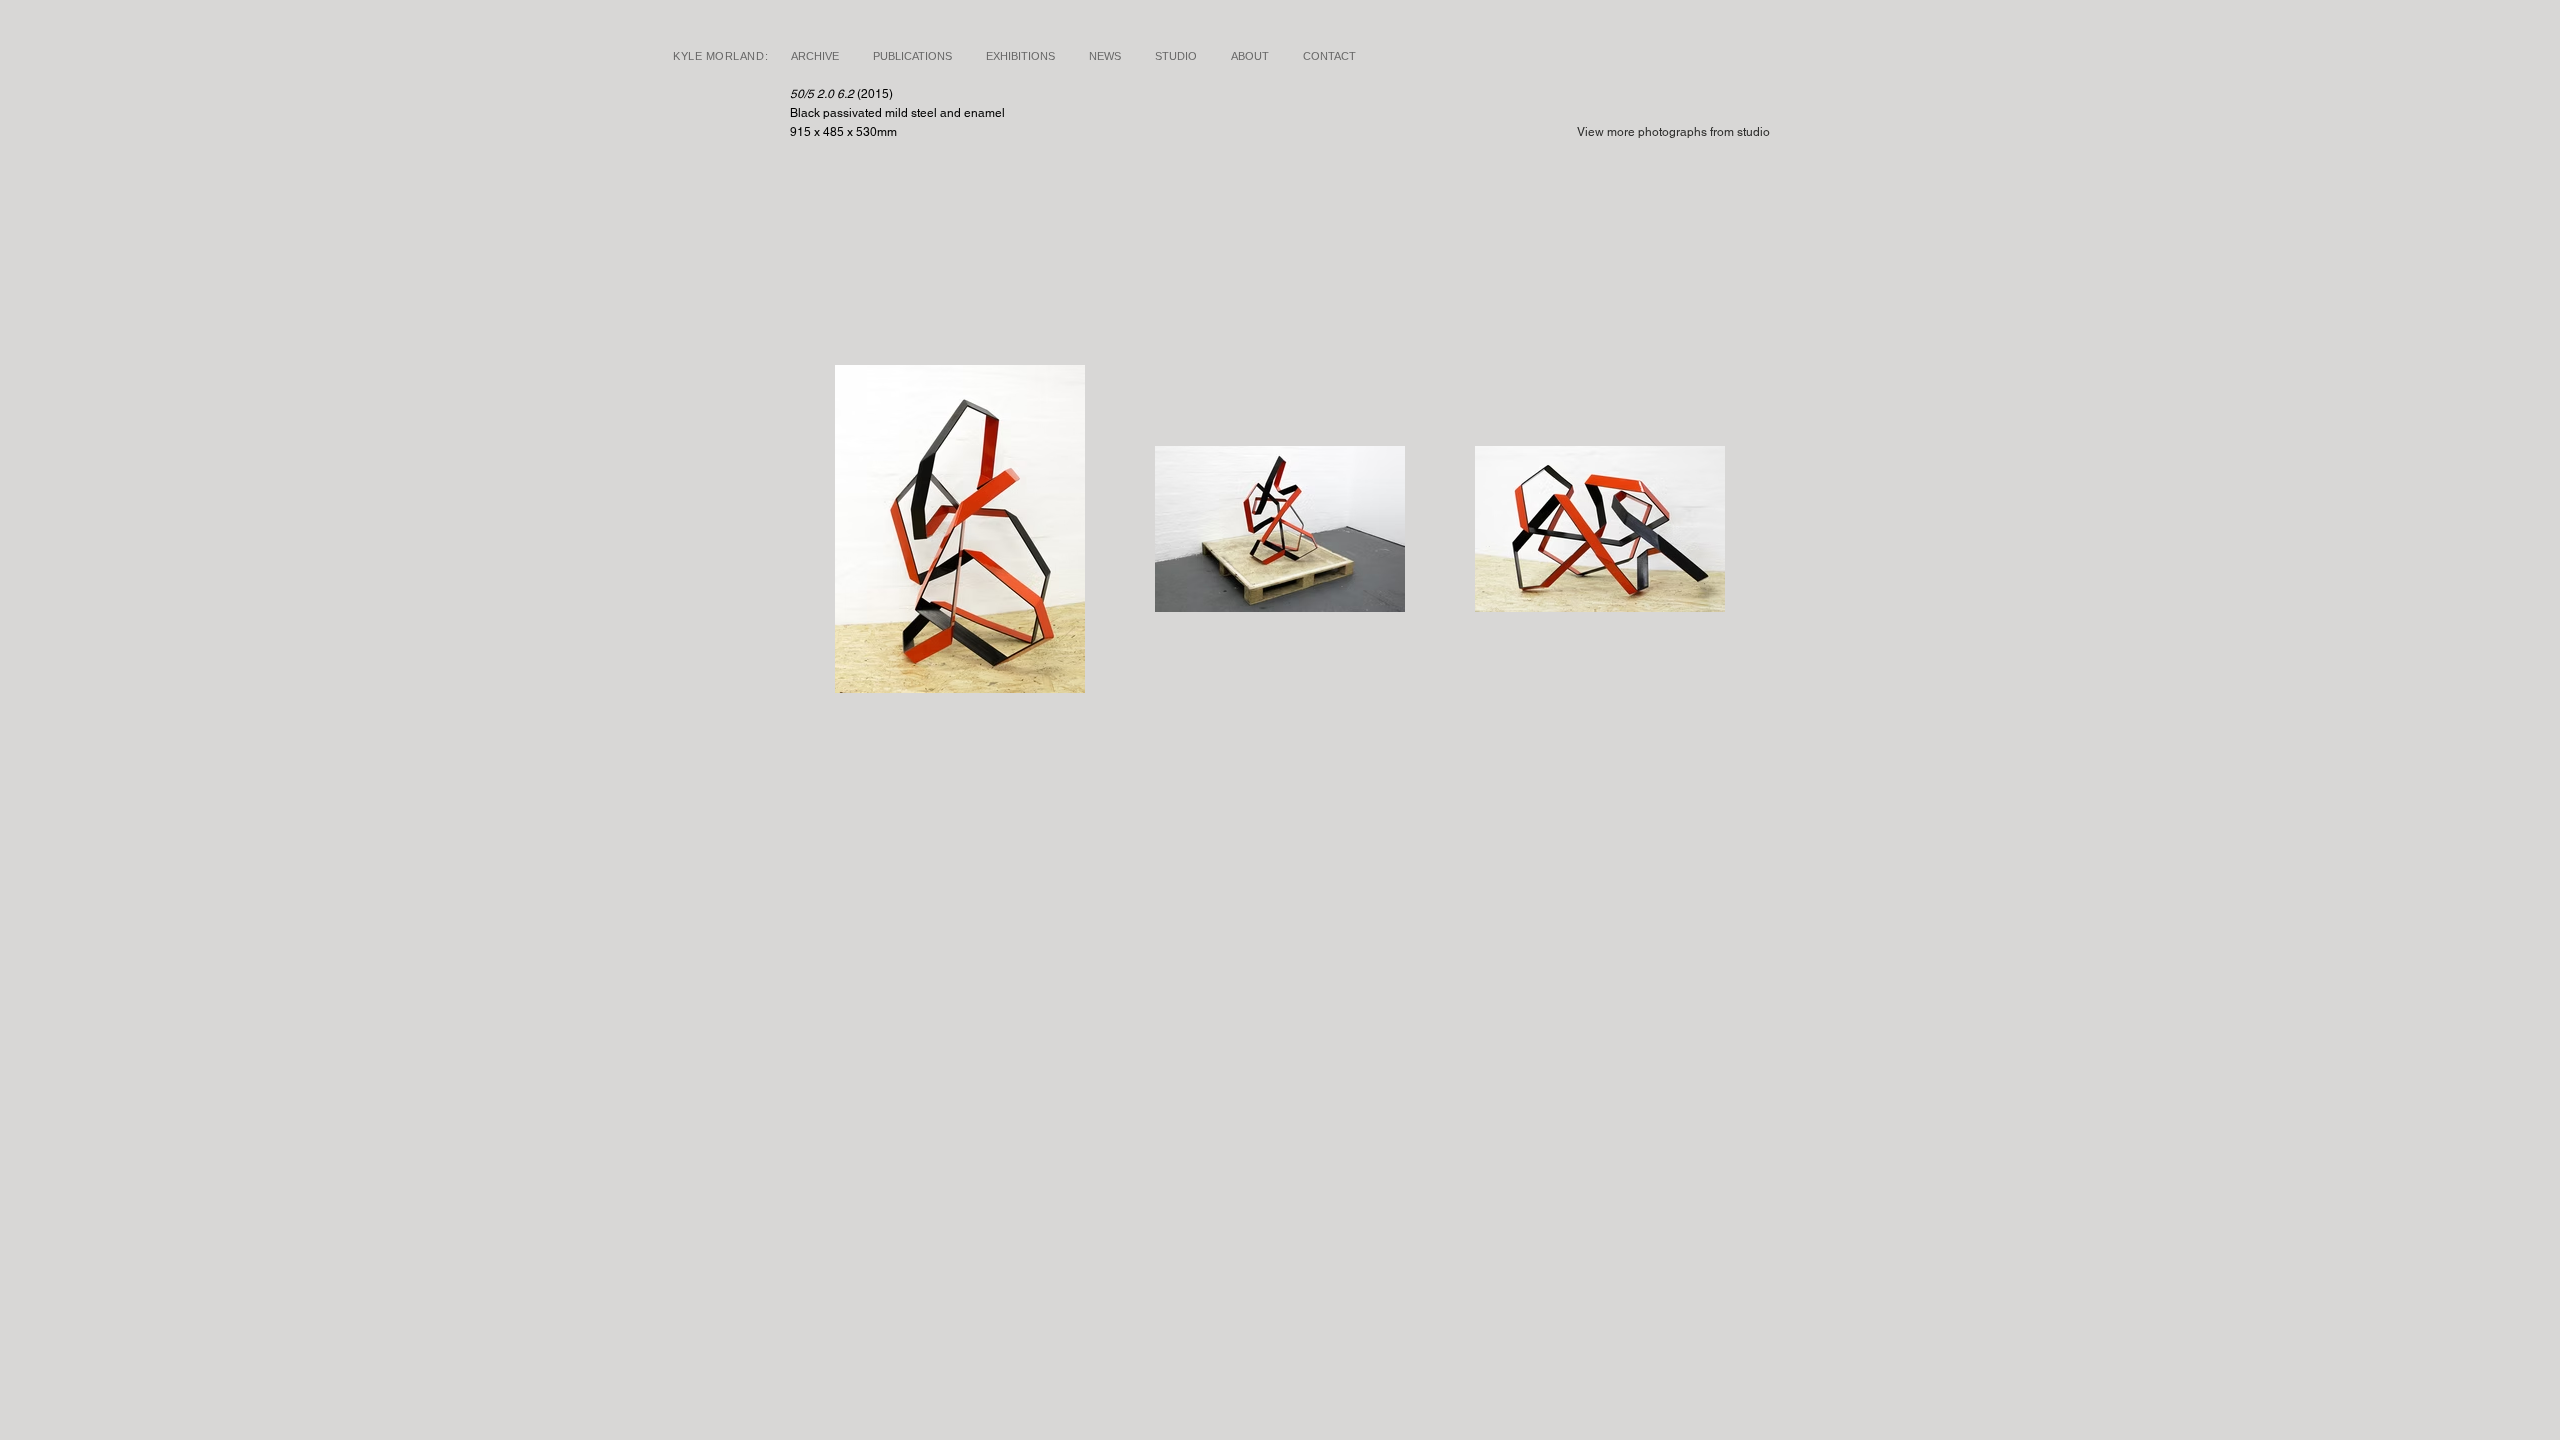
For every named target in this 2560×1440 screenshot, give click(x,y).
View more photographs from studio (1673, 132)
